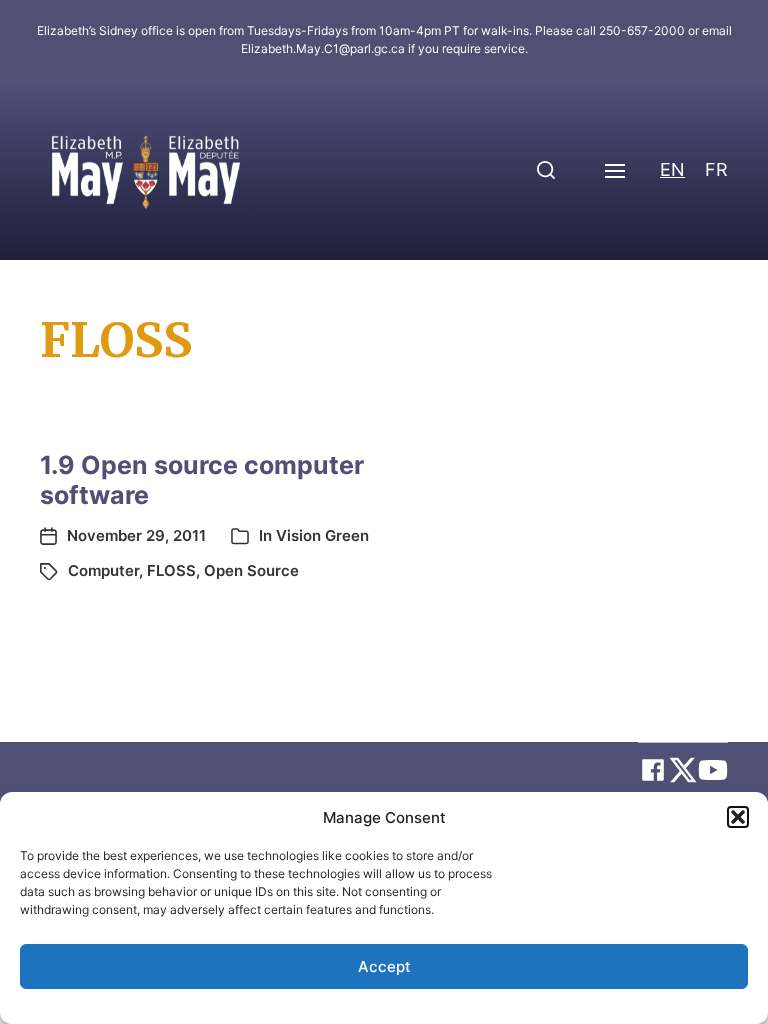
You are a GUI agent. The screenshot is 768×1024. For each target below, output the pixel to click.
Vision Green (322, 535)
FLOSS (171, 570)
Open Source (251, 570)
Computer (103, 570)
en (672, 169)
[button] (738, 817)
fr (716, 169)
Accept (384, 966)
